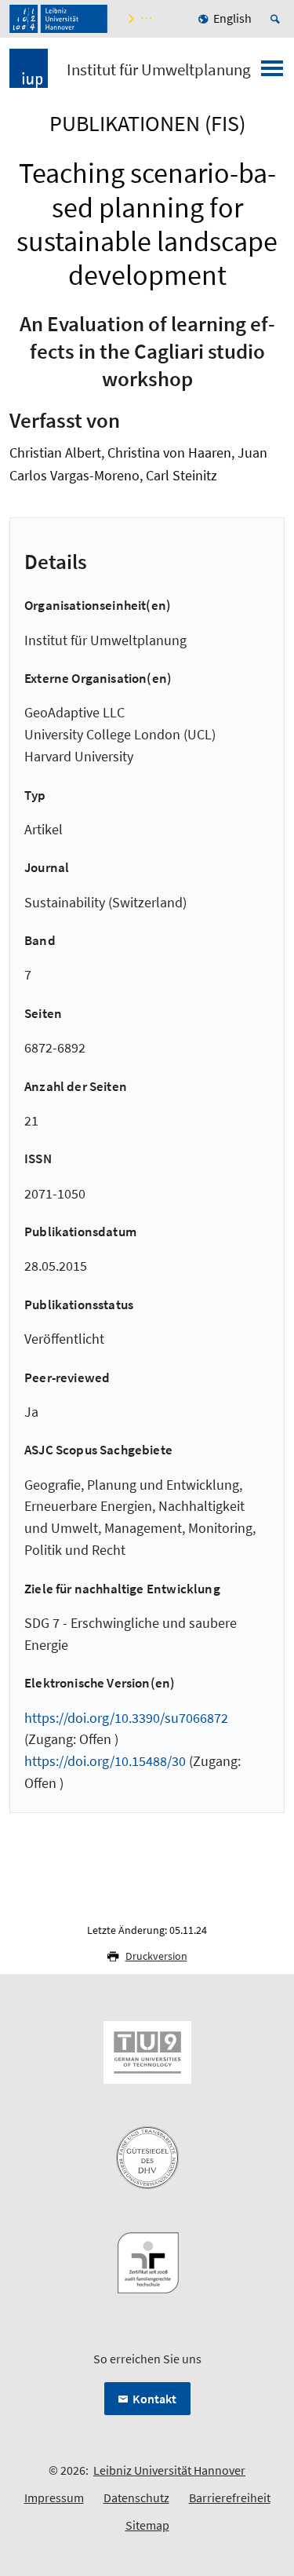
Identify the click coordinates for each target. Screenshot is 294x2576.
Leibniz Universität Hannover (169, 2470)
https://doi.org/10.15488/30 (105, 1761)
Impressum (54, 2498)
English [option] (232, 18)
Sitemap (147, 2525)
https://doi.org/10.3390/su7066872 (126, 1718)
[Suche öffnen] (278, 19)
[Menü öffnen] (272, 73)
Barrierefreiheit (230, 2498)
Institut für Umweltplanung (159, 70)
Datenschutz (136, 2498)
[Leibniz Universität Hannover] (58, 19)
